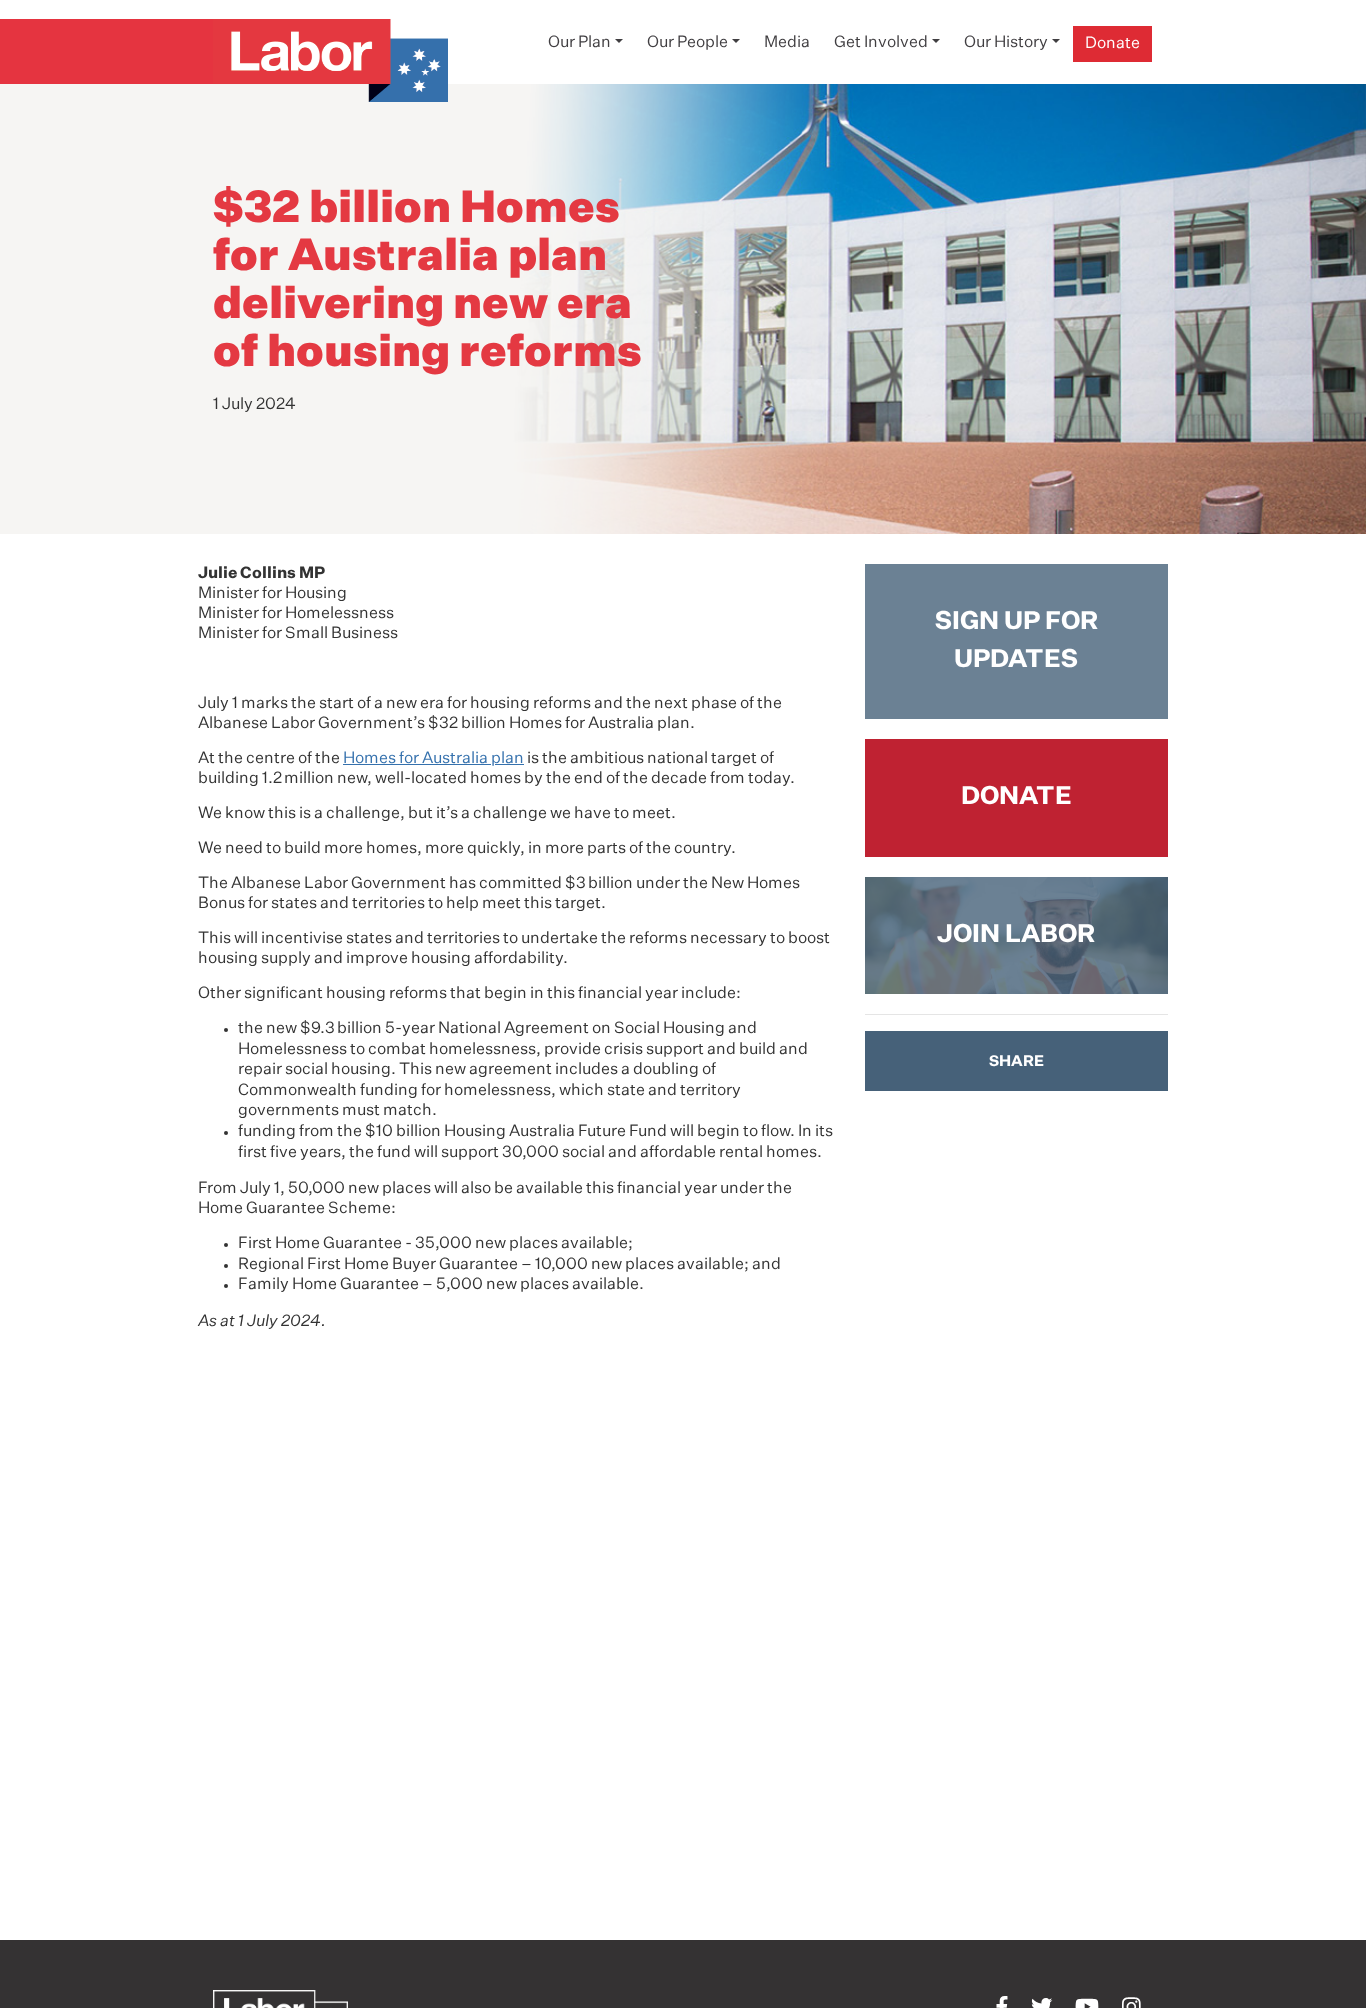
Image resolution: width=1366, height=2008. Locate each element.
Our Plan (579, 43)
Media (787, 43)
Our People (687, 43)
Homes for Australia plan (433, 759)
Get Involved (881, 43)
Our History (1006, 43)
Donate (1112, 44)
